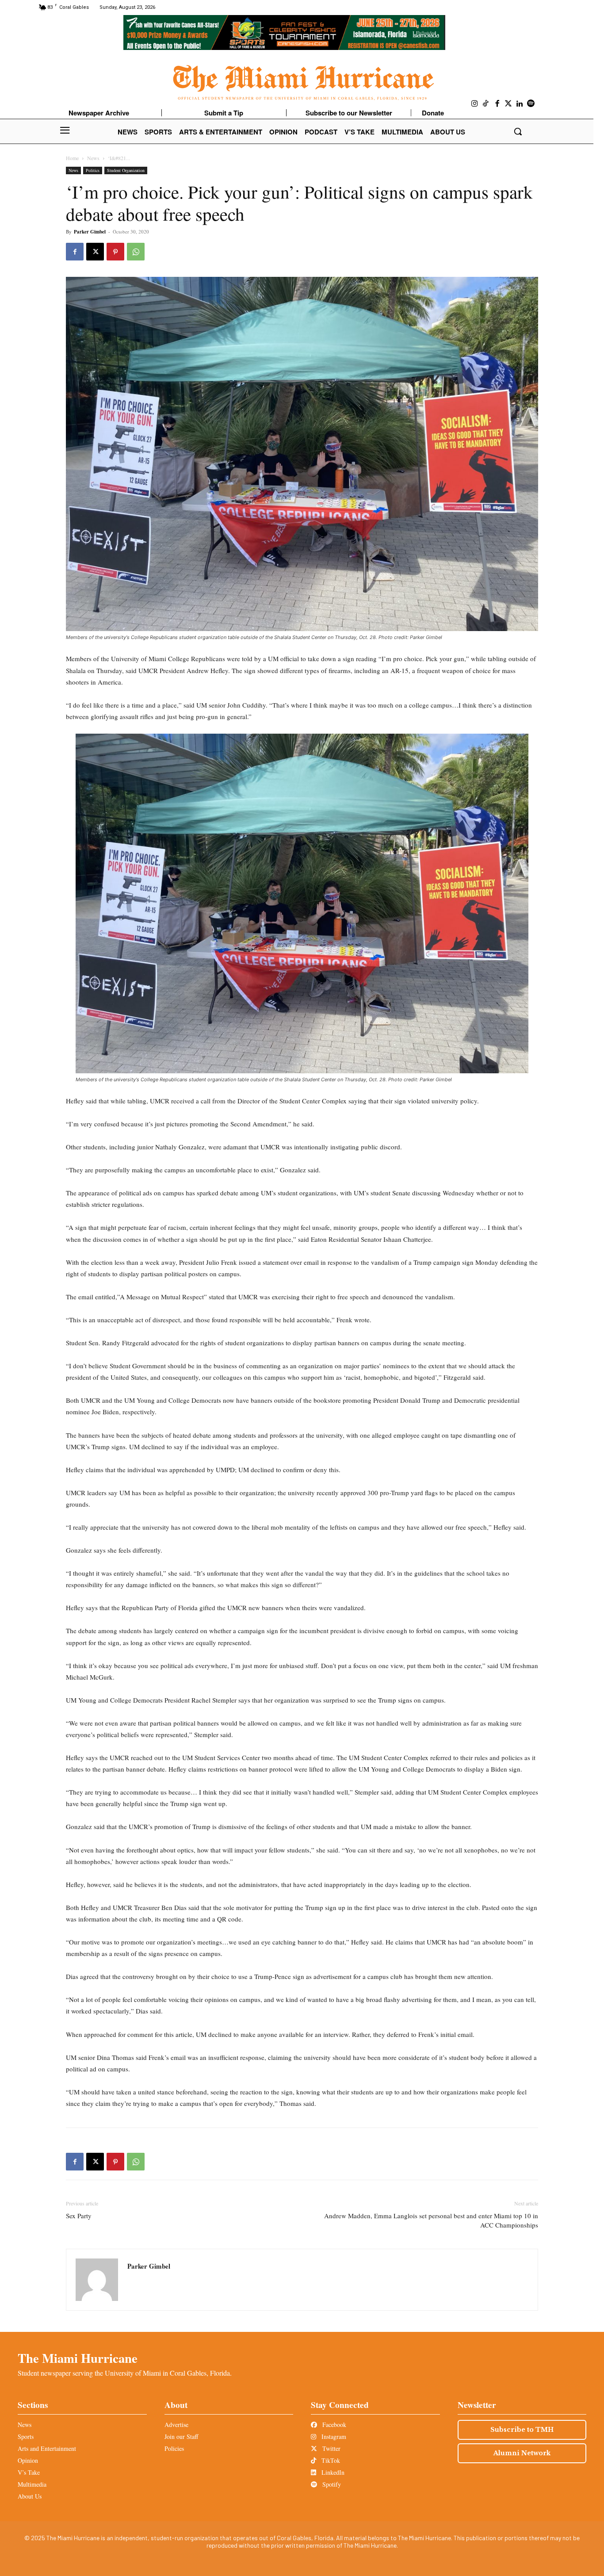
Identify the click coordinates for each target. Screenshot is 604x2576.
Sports (26, 2436)
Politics (93, 170)
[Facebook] (497, 104)
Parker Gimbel (90, 232)
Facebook (333, 2425)
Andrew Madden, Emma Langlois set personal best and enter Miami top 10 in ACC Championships (431, 2220)
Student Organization (126, 170)
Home (72, 158)
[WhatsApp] (136, 252)
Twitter (331, 2448)
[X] (95, 252)
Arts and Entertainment (47, 2448)
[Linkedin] (520, 104)
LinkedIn (332, 2472)
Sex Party (79, 2216)
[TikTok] (486, 104)
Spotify (331, 2484)
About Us (30, 2496)
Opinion (28, 2460)
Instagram (333, 2436)
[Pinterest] (115, 252)
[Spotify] (531, 104)
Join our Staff (181, 2436)
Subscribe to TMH (522, 2430)
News (93, 158)
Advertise (176, 2425)
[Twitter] (508, 104)
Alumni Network (522, 2453)
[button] (518, 131)
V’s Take (29, 2472)
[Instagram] (475, 104)
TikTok (330, 2460)
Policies (174, 2448)
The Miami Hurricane (78, 2358)
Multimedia (32, 2484)
